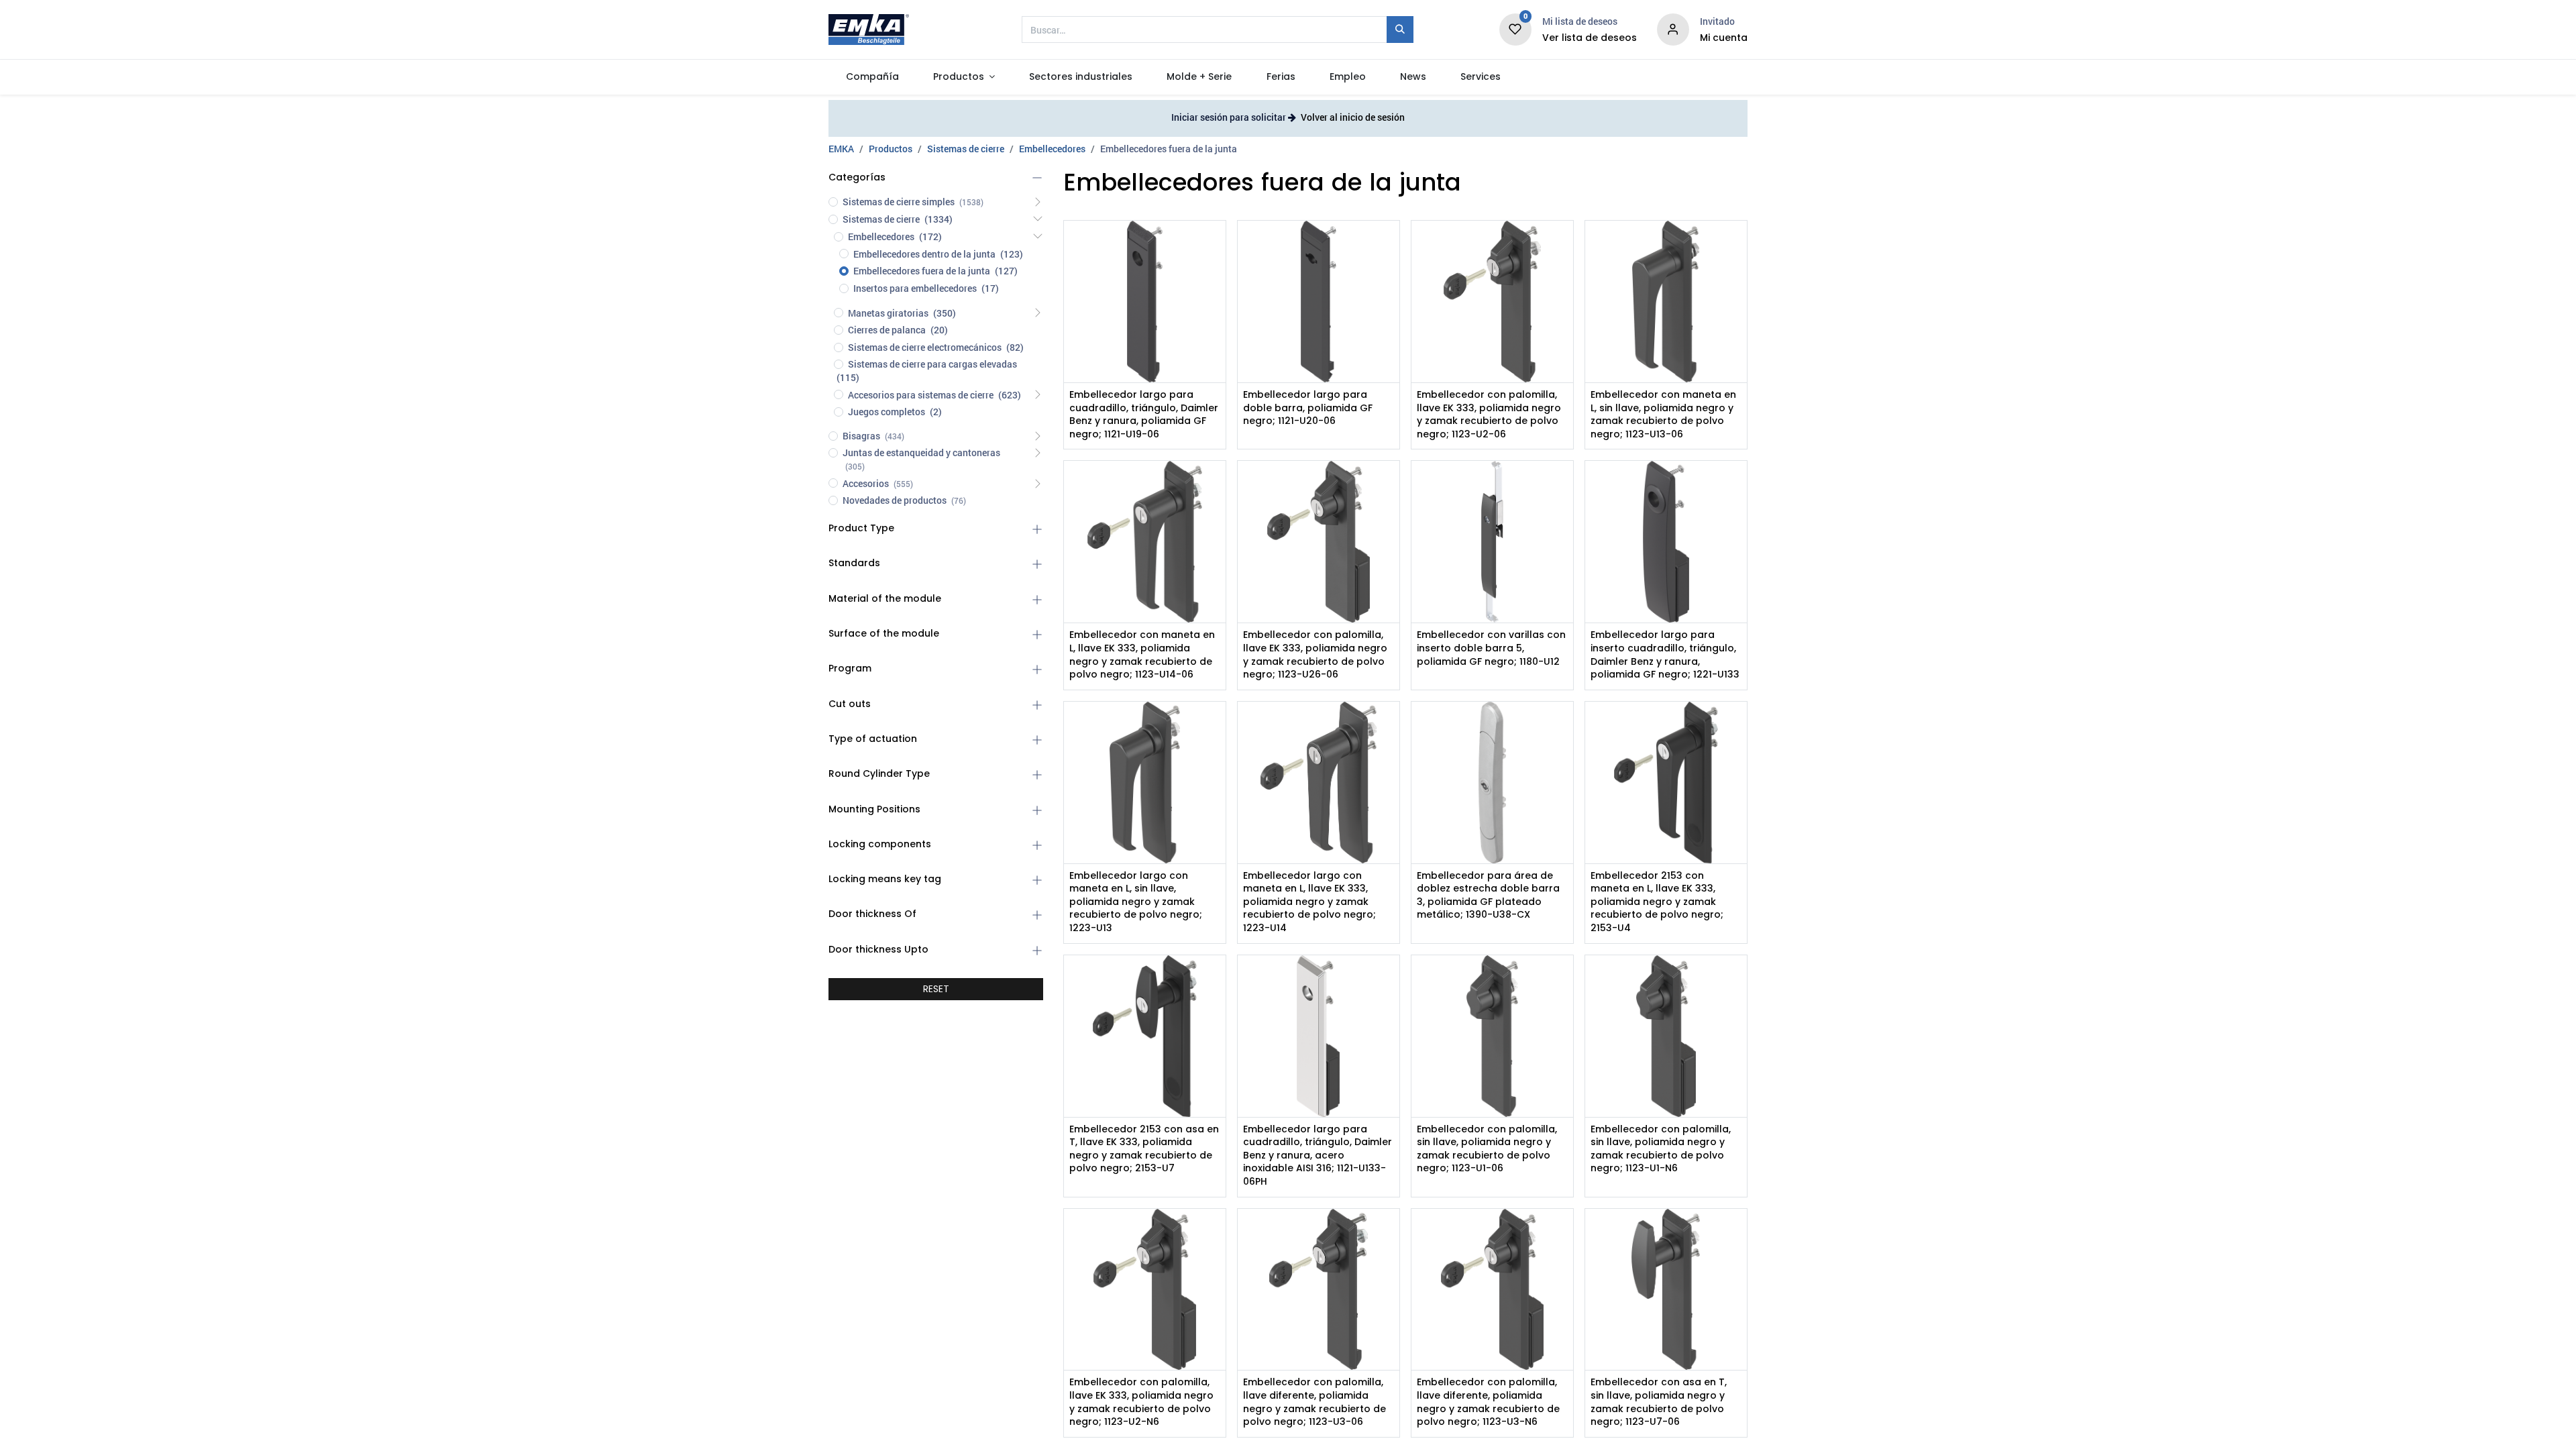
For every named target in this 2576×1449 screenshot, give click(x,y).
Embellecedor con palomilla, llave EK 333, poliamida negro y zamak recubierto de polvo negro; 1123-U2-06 (1489, 415)
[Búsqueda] (1400, 30)
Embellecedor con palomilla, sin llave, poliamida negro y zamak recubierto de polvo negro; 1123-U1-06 (1487, 1149)
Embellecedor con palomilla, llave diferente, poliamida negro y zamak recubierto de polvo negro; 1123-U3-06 (1314, 1402)
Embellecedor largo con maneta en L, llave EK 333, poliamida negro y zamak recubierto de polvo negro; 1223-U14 (1309, 902)
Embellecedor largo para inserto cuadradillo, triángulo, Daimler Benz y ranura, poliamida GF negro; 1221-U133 (1665, 655)
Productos (891, 149)
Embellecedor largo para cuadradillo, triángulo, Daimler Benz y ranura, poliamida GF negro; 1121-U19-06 (1144, 415)
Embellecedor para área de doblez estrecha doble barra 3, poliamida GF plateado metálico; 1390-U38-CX (1488, 896)
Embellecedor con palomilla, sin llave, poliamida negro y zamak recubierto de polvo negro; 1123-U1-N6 (1661, 1149)
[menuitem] (872, 77)
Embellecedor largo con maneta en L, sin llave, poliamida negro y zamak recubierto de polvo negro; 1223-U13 (1136, 902)
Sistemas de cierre (966, 149)
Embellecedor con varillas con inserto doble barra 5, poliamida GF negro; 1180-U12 (1491, 648)
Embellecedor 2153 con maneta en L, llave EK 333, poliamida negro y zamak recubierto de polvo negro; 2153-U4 (1657, 902)
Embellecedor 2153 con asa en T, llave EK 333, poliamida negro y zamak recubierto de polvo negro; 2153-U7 (1144, 1149)
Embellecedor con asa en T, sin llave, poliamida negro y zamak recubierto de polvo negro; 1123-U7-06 (1659, 1402)
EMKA (841, 149)
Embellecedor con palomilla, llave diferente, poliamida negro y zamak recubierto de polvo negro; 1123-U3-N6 (1488, 1402)
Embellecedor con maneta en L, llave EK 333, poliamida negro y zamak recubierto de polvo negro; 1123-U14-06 (1142, 655)
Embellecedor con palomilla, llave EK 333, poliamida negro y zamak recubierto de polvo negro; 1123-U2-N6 (1141, 1402)
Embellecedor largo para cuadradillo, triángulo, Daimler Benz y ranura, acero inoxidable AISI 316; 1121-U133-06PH (1318, 1156)
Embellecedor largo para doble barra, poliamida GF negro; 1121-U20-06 (1308, 408)
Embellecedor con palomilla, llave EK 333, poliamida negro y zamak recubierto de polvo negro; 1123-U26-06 (1315, 655)
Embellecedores (1052, 149)
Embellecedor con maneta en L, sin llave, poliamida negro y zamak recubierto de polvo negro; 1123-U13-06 (1663, 415)
